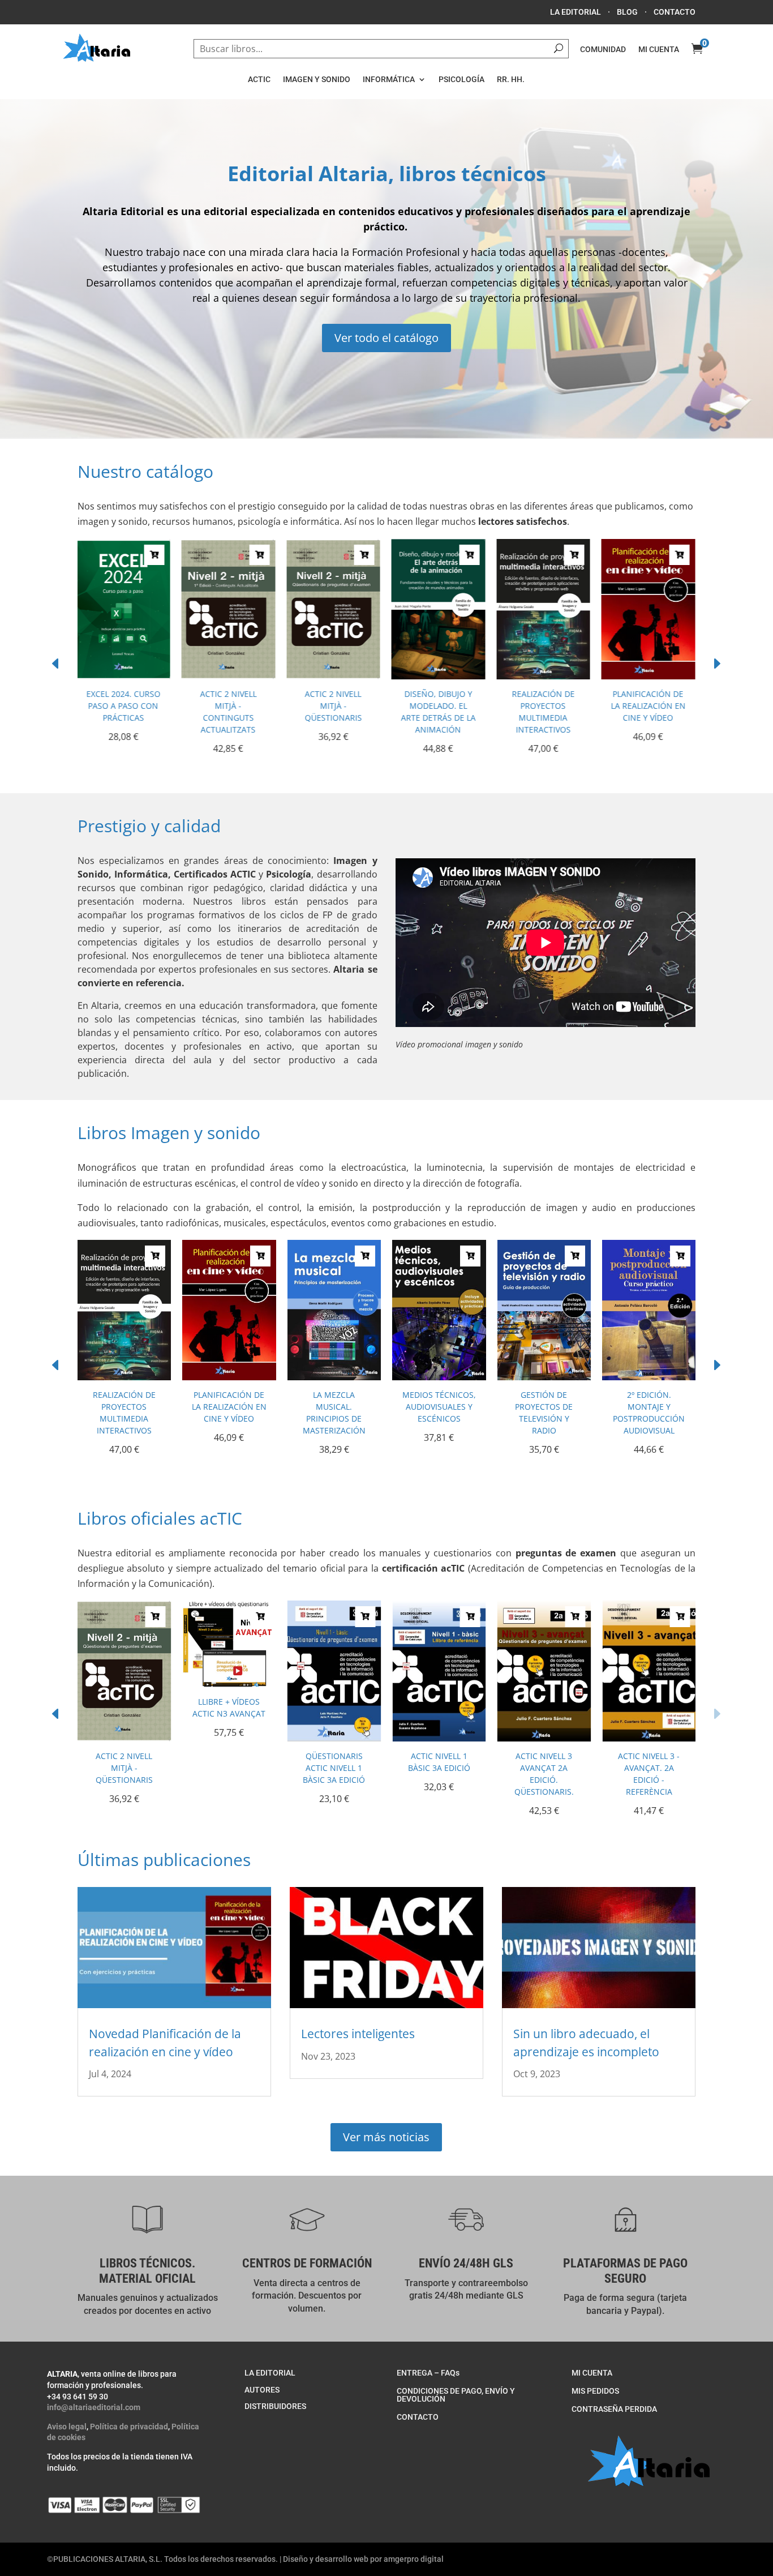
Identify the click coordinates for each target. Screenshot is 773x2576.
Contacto (675, 12)
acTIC (259, 79)
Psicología (461, 79)
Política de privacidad (129, 2427)
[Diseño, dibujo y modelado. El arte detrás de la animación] (334, 676)
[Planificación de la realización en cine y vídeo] (544, 676)
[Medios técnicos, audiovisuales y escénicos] (334, 1377)
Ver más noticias (386, 2137)
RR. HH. (511, 79)
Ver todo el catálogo (386, 338)
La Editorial (576, 12)
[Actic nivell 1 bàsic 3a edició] (439, 1738)
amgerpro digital (414, 2559)
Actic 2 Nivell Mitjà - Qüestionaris (229, 706)
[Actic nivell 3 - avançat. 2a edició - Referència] (649, 1738)
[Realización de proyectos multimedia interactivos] (439, 676)
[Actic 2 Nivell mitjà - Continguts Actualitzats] (124, 676)
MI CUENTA (659, 49)
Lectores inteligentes (358, 2034)
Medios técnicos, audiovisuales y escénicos (334, 1407)
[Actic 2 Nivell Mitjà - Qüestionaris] (229, 676)
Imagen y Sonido (317, 79)
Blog (627, 12)
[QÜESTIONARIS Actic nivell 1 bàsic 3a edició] (334, 1738)
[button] (717, 664)
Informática (389, 79)
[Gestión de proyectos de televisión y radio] (439, 1377)
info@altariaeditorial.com (94, 2407)
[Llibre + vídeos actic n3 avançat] (229, 1684)
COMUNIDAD (603, 49)
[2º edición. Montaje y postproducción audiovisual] (544, 1377)
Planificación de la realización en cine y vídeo (544, 706)
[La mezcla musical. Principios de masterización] (649, 676)
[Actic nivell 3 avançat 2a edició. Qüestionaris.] (544, 1738)
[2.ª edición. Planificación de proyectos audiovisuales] (649, 1377)
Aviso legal (67, 2427)
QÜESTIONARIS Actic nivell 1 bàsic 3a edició (334, 1768)
